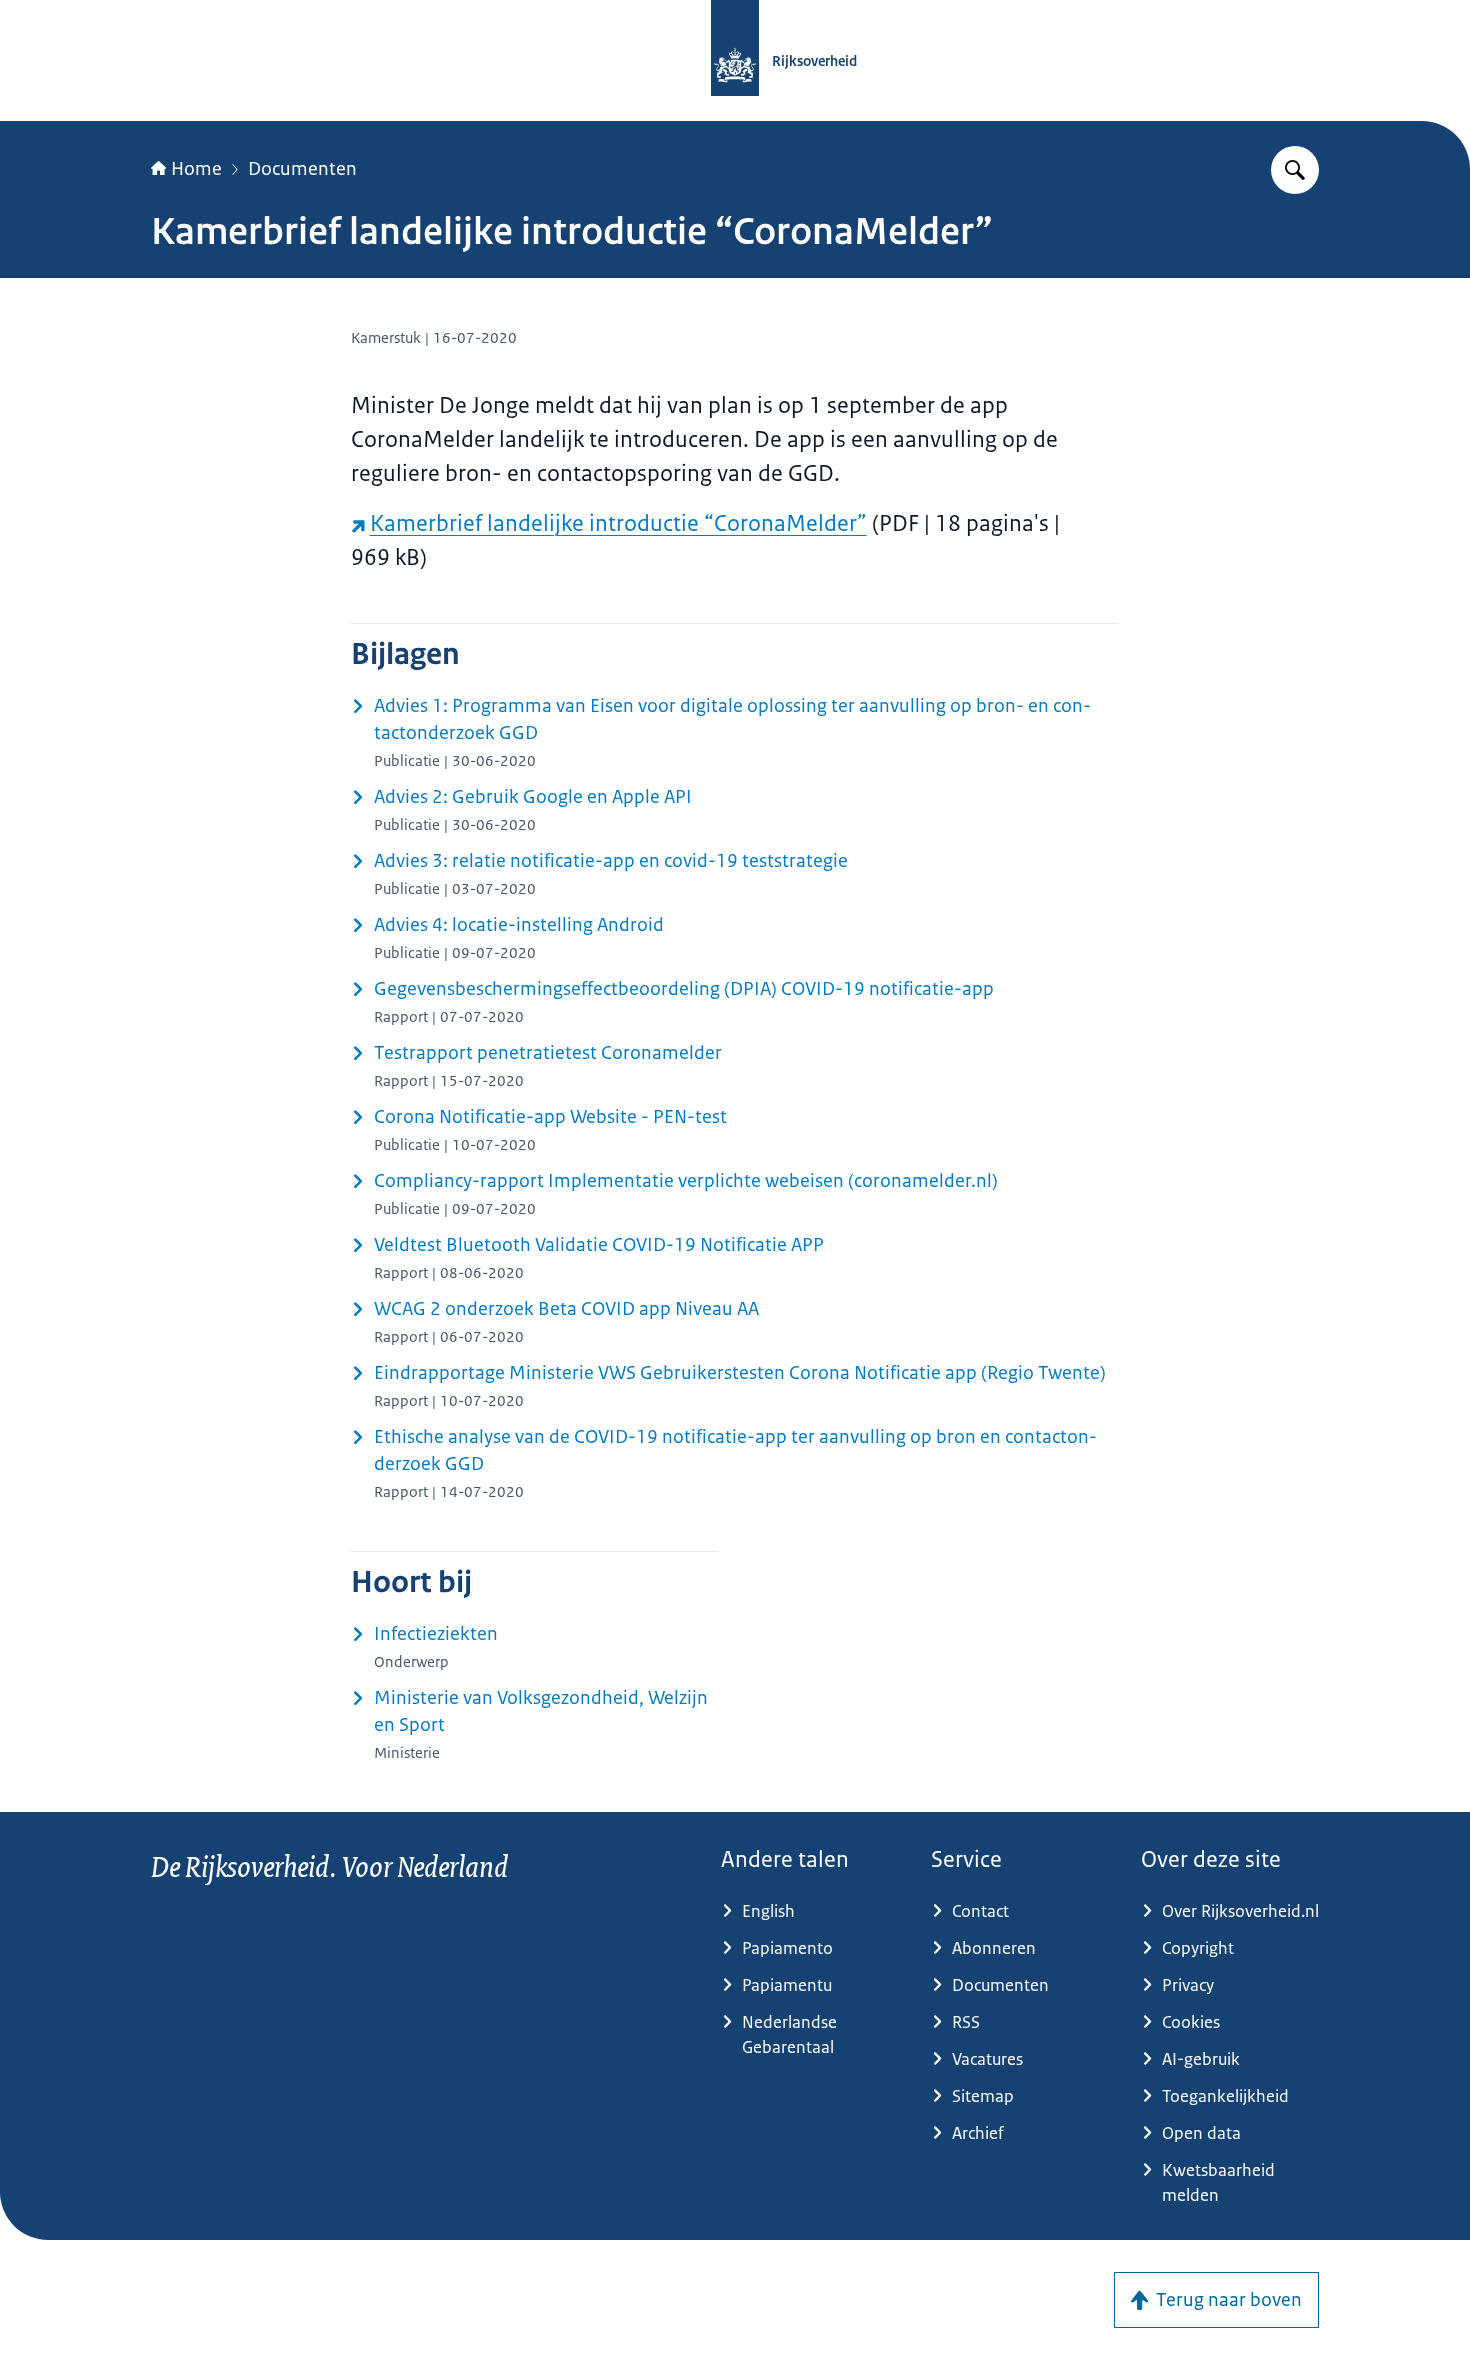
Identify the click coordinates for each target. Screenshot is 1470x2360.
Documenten (302, 169)
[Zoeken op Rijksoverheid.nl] (1295, 170)
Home (196, 169)
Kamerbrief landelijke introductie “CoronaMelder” (618, 523)
